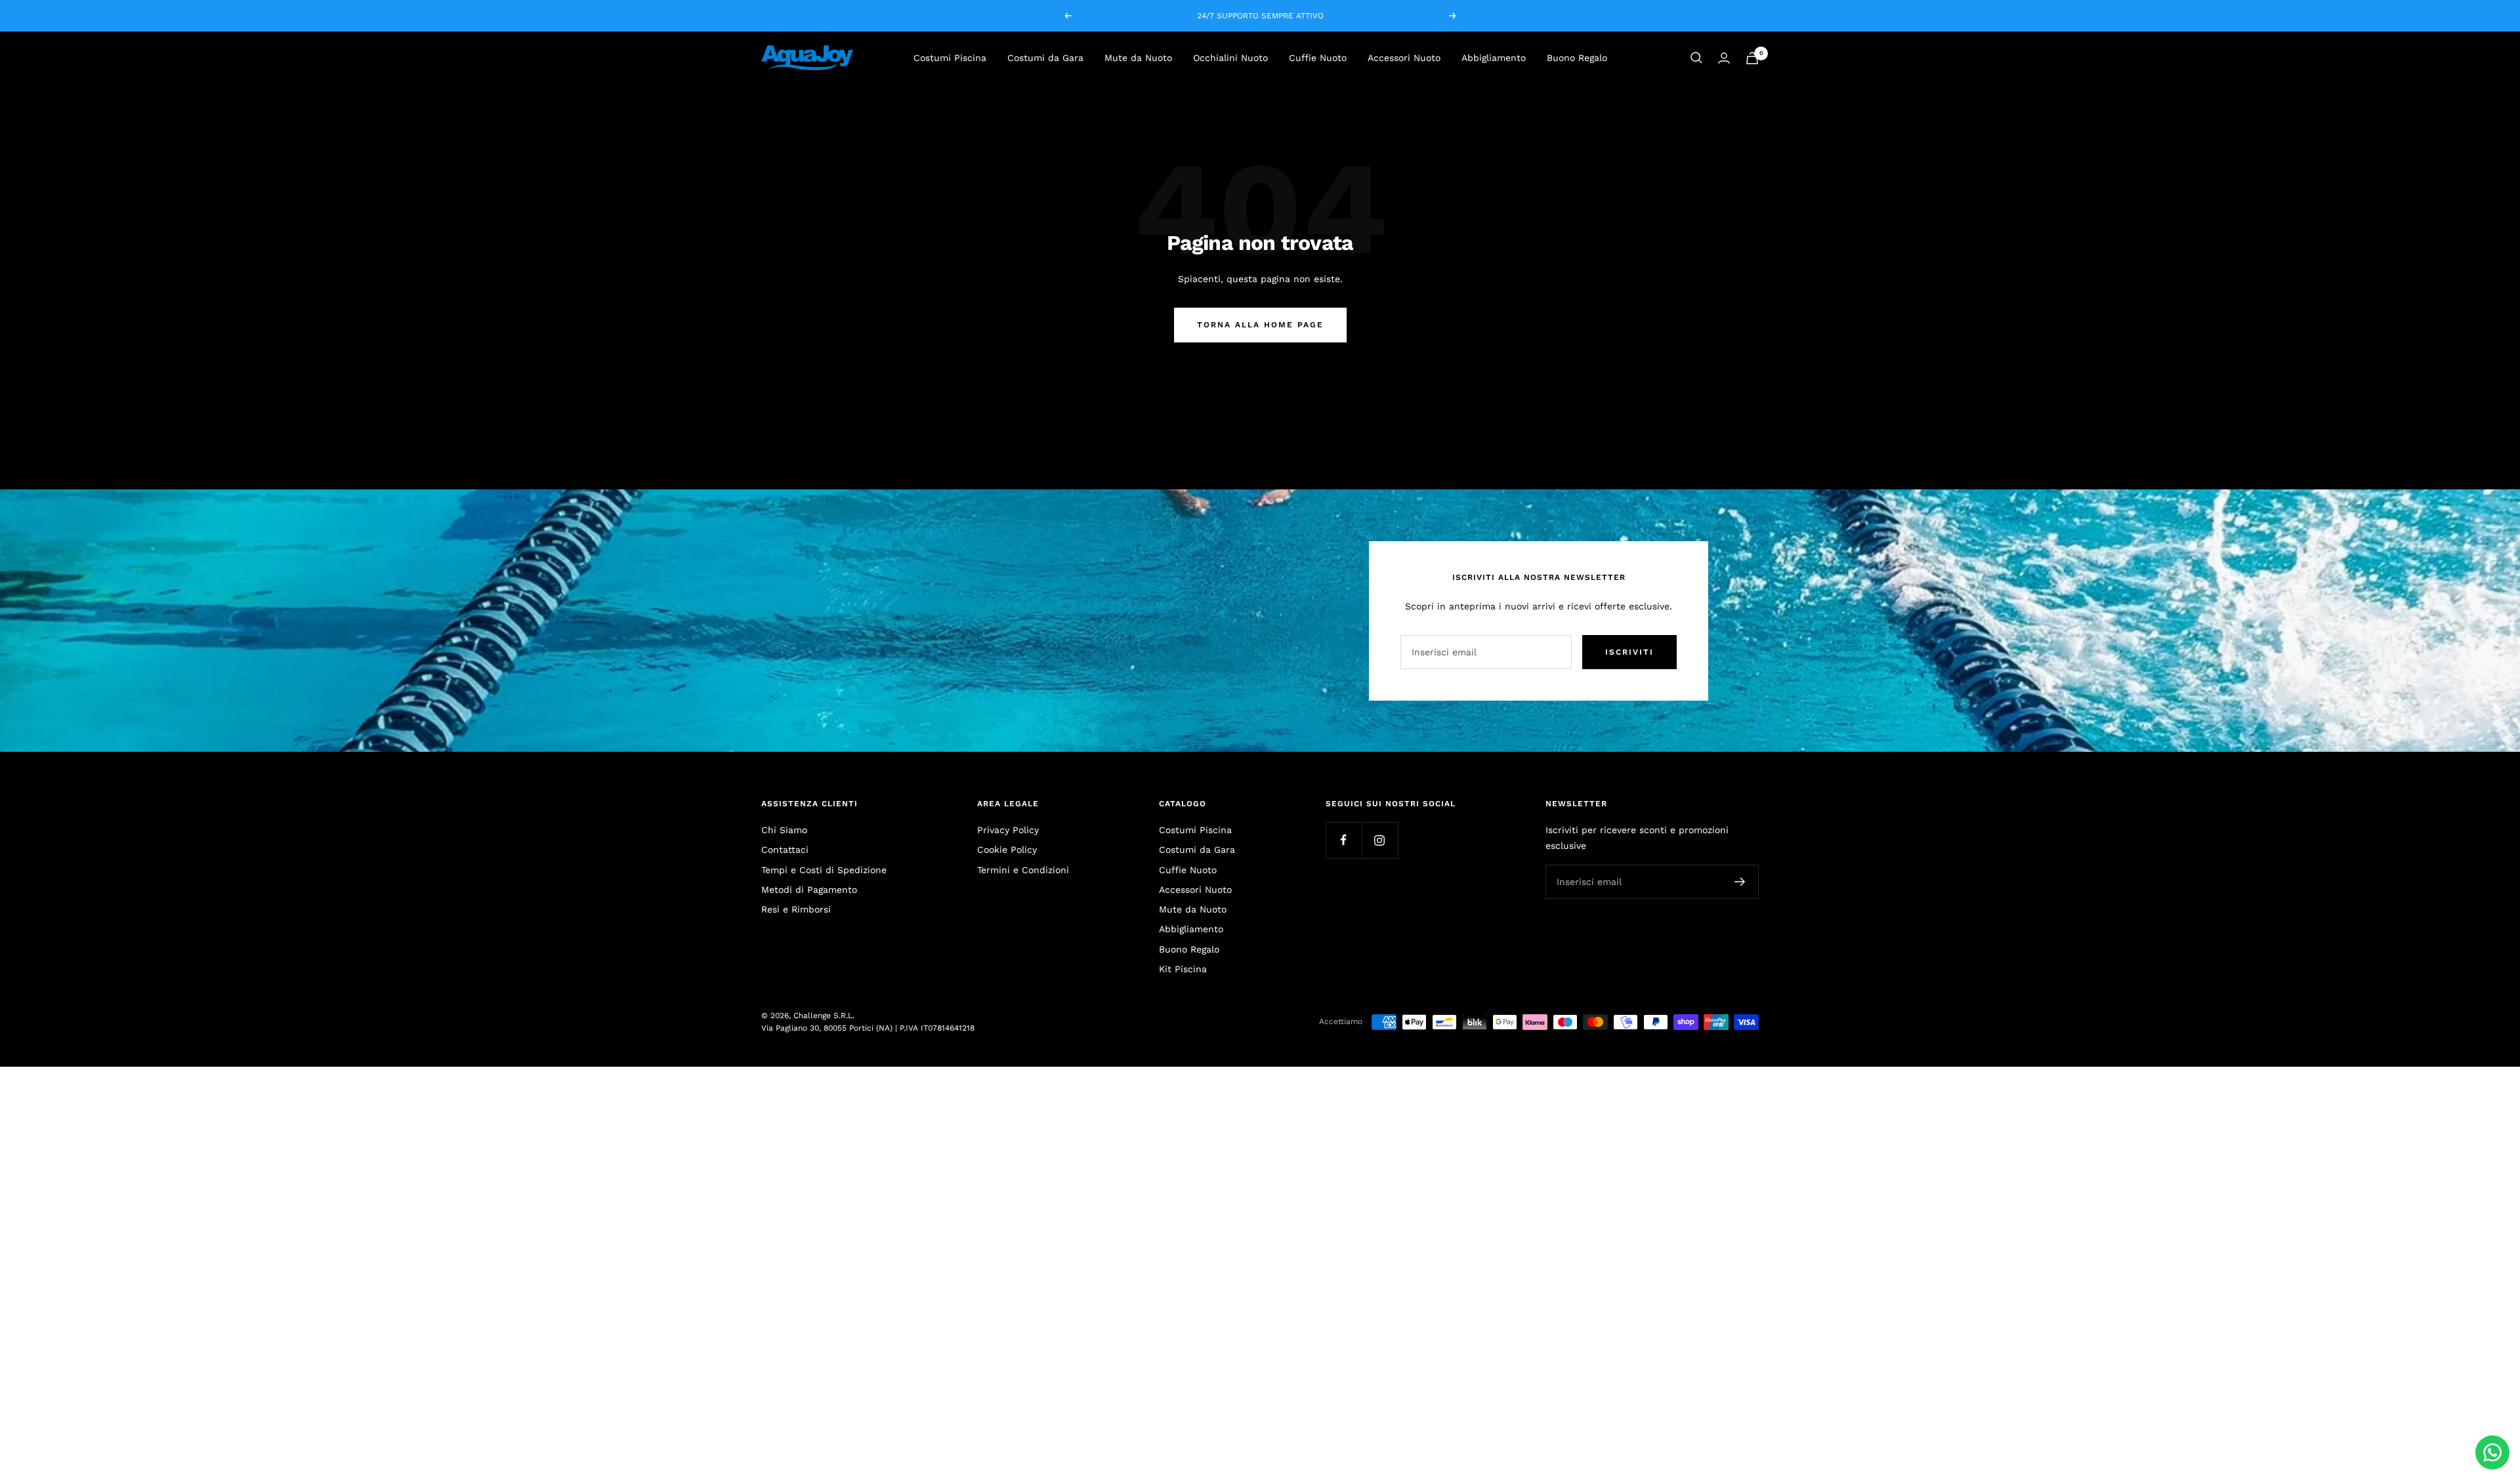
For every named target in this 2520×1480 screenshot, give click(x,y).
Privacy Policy (1008, 830)
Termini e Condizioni (1023, 870)
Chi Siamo (784, 830)
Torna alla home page (1260, 325)
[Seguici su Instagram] (1380, 840)
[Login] (1724, 58)
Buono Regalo (1577, 58)
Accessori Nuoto (1404, 58)
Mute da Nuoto (1138, 58)
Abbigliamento (1494, 58)
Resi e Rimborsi (796, 909)
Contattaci (785, 850)
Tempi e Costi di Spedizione (824, 870)
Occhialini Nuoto (1230, 58)
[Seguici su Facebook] (1344, 840)
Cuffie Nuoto (1318, 58)
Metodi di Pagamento (809, 890)
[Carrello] (1752, 58)
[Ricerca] (1696, 58)
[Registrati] (1740, 882)
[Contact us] (2492, 1452)
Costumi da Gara (1045, 58)
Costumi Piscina (950, 58)
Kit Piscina (1183, 969)
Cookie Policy (1007, 850)
